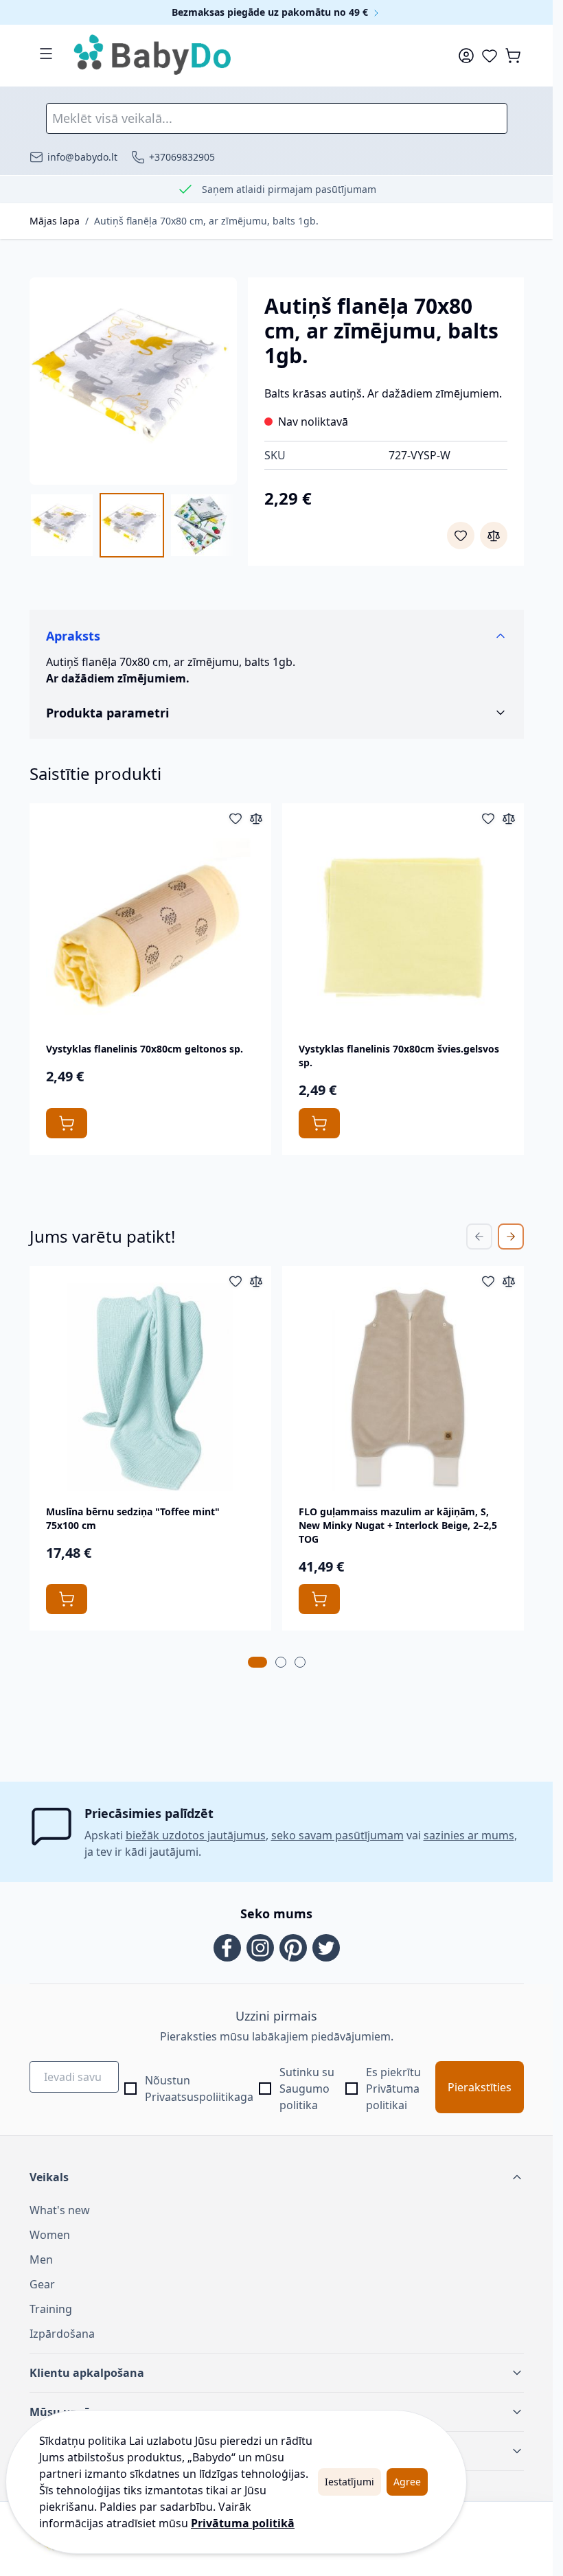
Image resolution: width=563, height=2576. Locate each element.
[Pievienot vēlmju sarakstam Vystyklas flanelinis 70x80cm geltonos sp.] (235, 818)
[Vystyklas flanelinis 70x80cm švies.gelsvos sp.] (403, 924)
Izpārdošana (62, 2334)
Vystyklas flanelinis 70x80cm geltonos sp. (145, 1049)
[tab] (257, 1662)
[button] (277, 2177)
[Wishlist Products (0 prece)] (490, 56)
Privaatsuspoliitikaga (199, 2097)
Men (41, 2259)
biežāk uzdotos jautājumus (196, 1835)
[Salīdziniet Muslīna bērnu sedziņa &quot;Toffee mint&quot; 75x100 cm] (256, 1281)
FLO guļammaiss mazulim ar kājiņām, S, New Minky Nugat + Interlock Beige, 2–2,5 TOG (398, 1525)
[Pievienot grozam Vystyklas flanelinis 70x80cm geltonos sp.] (67, 1123)
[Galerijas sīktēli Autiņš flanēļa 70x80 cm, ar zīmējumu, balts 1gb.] (133, 525)
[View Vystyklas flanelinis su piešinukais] (202, 525)
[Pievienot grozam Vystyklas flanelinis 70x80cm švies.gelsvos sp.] (319, 1123)
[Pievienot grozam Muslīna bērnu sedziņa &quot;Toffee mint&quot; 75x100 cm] (67, 1599)
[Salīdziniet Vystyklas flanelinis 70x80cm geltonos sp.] (256, 818)
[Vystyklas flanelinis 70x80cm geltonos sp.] (150, 924)
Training (51, 2309)
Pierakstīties (480, 2087)
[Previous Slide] (479, 1237)
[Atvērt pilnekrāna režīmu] (133, 381)
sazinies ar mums (469, 1835)
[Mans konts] (466, 56)
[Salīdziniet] (494, 536)
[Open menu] (46, 54)
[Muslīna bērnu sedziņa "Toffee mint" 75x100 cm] (150, 1387)
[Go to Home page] (153, 56)
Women (50, 2235)
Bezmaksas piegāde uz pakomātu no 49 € (271, 12)
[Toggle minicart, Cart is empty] (513, 56)
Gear (42, 2284)
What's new (60, 2210)
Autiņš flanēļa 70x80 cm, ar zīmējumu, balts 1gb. (206, 221)
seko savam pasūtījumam (337, 1835)
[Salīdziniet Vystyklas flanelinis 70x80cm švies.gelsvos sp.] (509, 818)
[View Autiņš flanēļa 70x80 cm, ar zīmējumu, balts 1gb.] (62, 525)
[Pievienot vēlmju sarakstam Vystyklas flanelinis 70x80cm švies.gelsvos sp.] (488, 818)
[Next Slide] (511, 1237)
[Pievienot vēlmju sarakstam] (461, 536)
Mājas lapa (55, 221)
